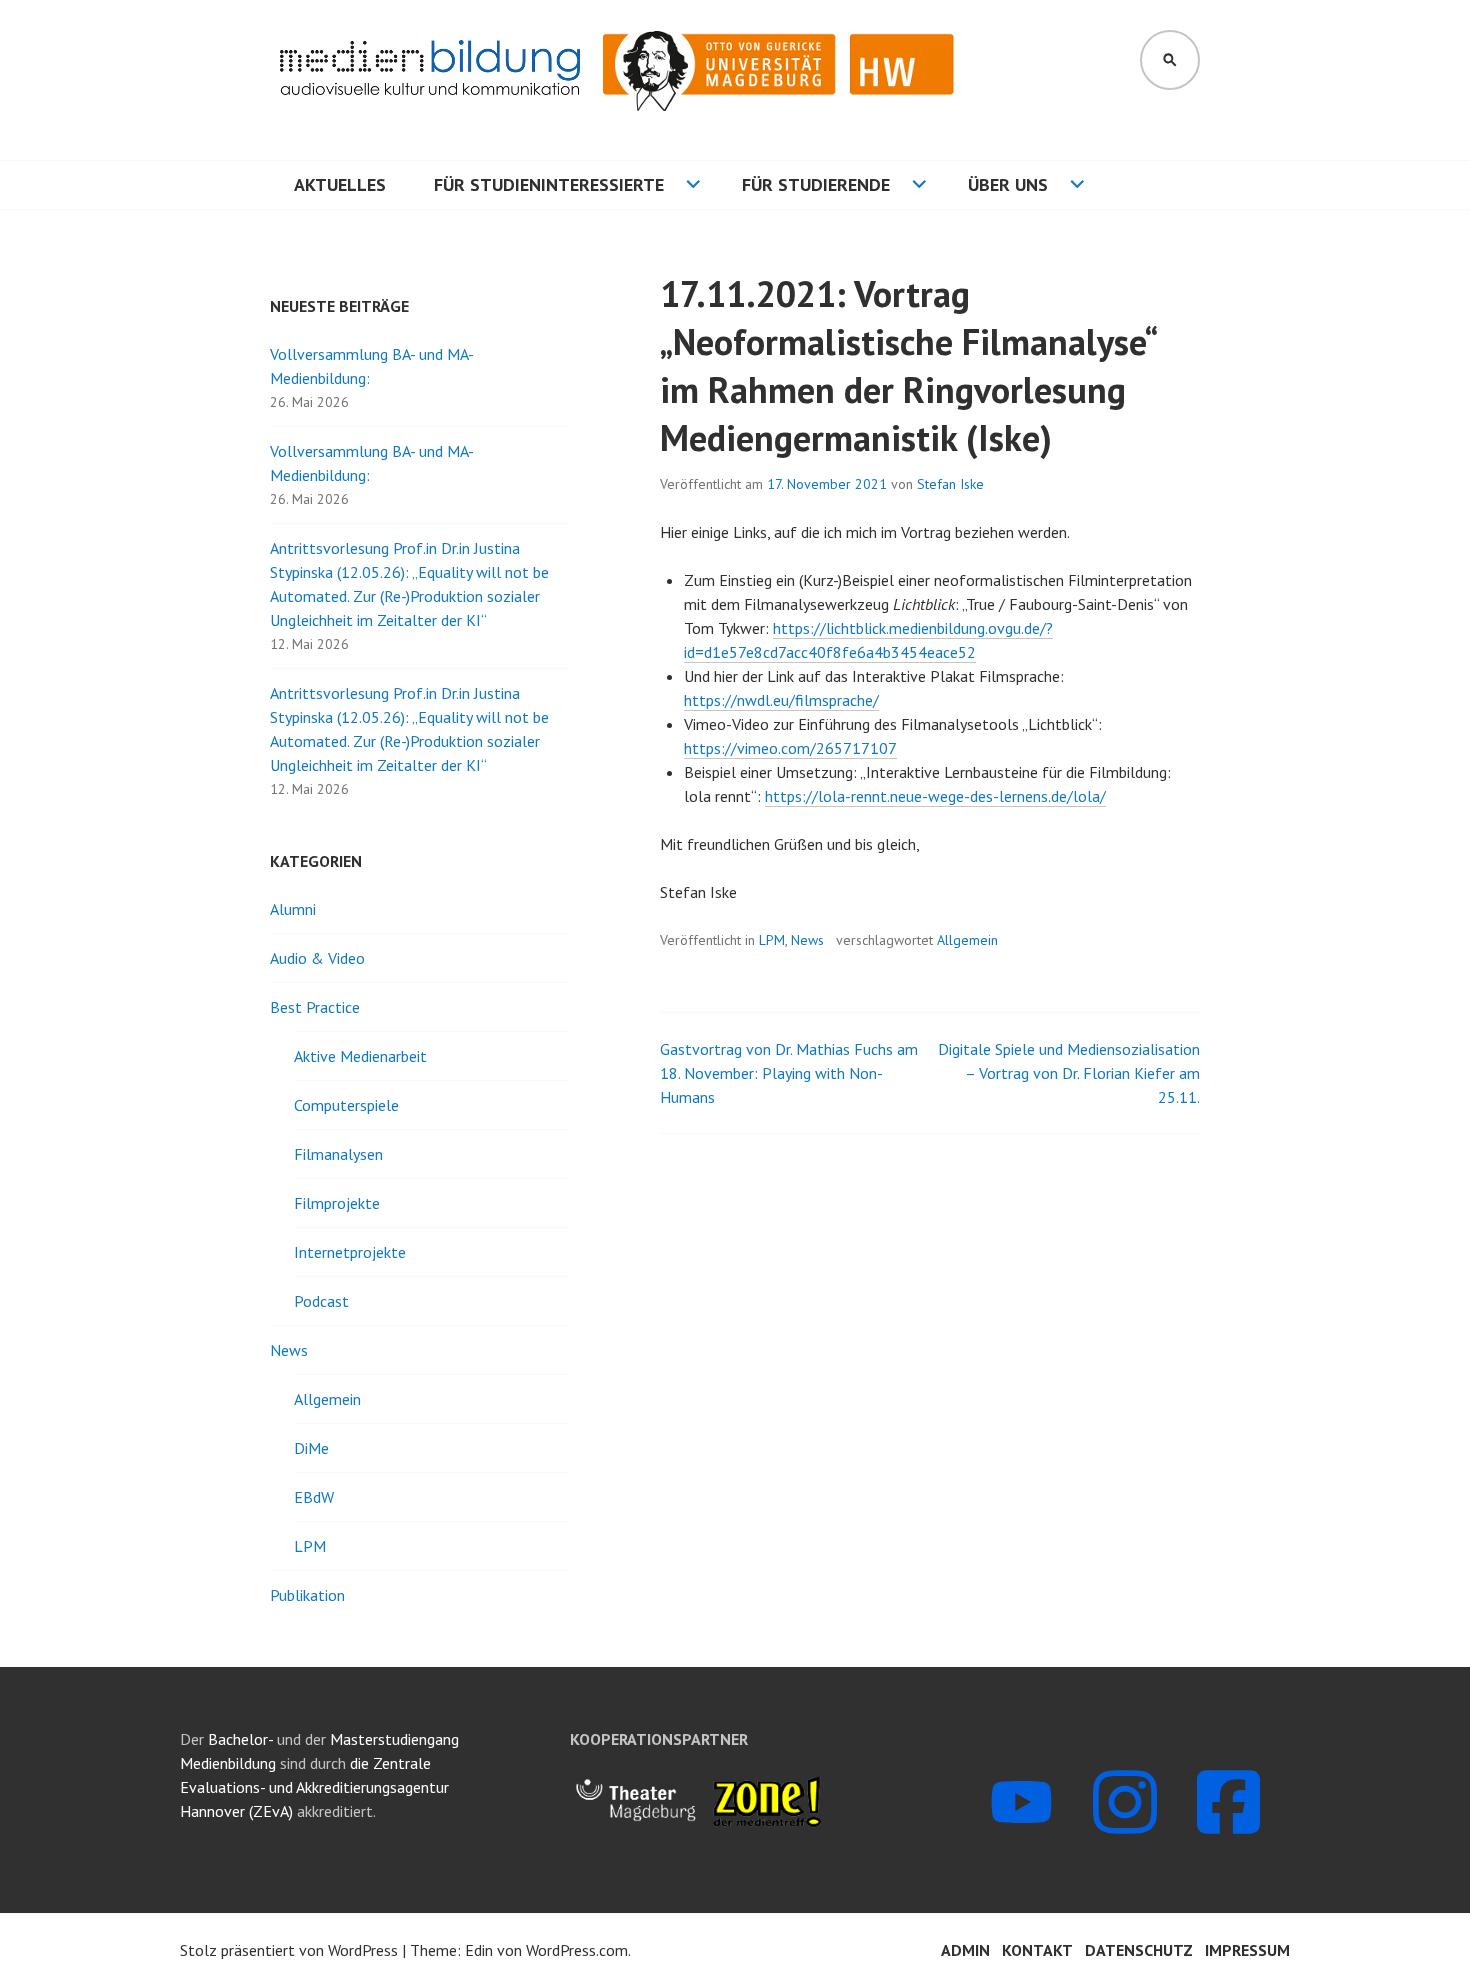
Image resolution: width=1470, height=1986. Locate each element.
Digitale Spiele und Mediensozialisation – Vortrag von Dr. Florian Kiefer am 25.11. (1069, 1073)
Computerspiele (346, 1105)
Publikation (307, 1595)
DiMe (311, 1448)
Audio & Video (317, 958)
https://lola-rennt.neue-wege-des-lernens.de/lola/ (935, 796)
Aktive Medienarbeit (360, 1056)
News (807, 940)
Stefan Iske (950, 484)
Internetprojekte (350, 1252)
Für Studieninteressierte (549, 184)
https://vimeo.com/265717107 (790, 748)
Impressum (1247, 1950)
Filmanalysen (338, 1154)
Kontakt (1037, 1950)
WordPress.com (577, 1950)
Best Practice (315, 1007)
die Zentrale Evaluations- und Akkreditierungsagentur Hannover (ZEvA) (314, 1787)
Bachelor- (240, 1739)
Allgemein (967, 940)
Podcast (321, 1301)
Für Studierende (816, 184)
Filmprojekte (337, 1203)
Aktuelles (340, 184)
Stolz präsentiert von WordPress (289, 1950)
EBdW (314, 1497)
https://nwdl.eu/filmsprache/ (781, 700)
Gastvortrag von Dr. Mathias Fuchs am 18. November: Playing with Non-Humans (789, 1073)
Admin (965, 1950)
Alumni (293, 909)
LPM (772, 940)
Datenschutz (1139, 1950)
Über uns (1008, 184)
